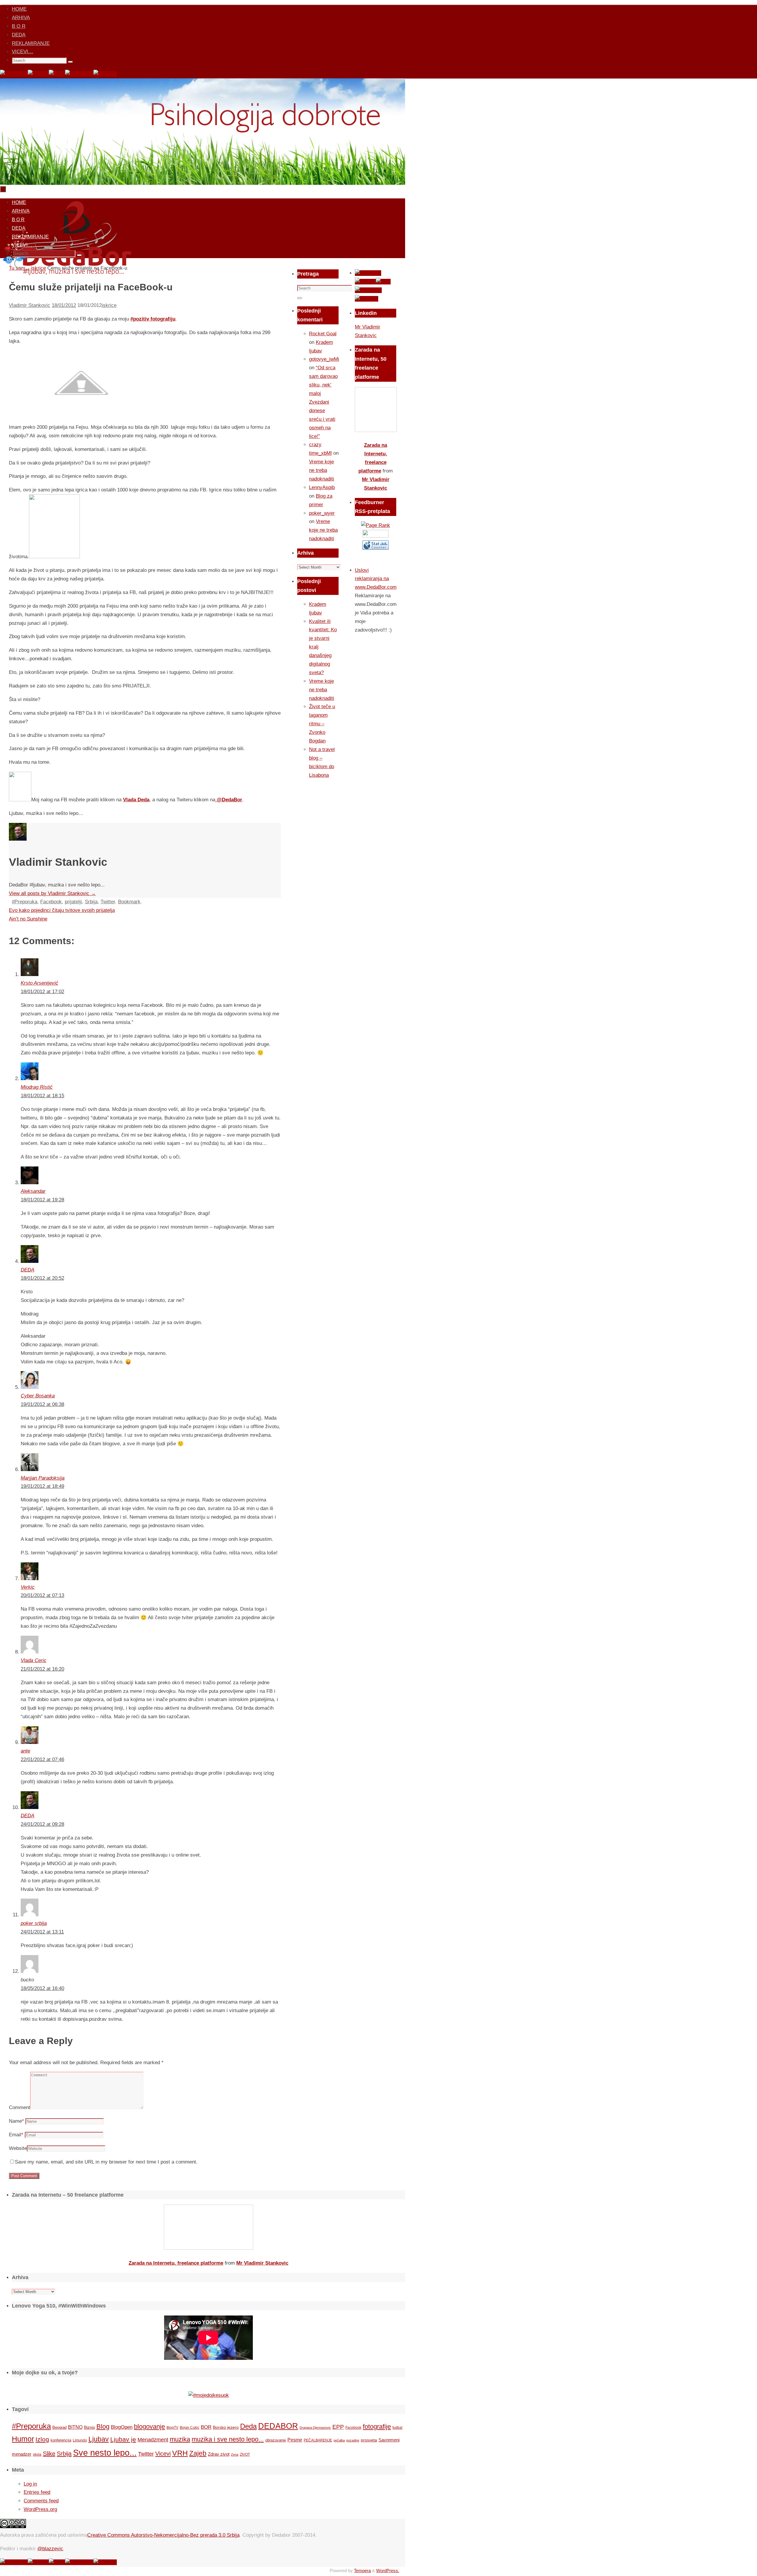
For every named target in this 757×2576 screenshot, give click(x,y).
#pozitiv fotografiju (153, 319)
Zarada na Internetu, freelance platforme (176, 2263)
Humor (23, 2439)
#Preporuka (25, 902)
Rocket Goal (323, 334)
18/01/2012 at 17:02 (42, 992)
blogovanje (149, 2427)
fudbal (397, 2427)
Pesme (295, 2440)
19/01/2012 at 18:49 (42, 1486)
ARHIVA (21, 18)
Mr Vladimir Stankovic (262, 2263)
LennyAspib (322, 487)
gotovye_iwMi (324, 359)
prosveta (369, 2440)
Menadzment (153, 2440)
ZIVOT (245, 2454)
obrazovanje (276, 2440)
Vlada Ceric (34, 1660)
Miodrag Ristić (37, 1087)
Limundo (80, 2440)
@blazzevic (50, 2549)
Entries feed (37, 2492)
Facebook (51, 902)
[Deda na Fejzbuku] (14, 74)
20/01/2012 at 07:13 (42, 1595)
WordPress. (388, 2571)
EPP (338, 2427)
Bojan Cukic (190, 2428)
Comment (20, 2107)
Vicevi (163, 2454)
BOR (206, 2427)
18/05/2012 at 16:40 (42, 1988)
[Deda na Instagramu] (79, 74)
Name (16, 2121)
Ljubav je (123, 2439)
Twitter (108, 902)
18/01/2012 (64, 305)
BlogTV (172, 2427)
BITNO (75, 2427)
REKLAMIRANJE (31, 43)
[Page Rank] (376, 525)
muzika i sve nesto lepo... (228, 2439)
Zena (235, 2454)
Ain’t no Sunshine (28, 919)
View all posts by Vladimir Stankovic (52, 893)
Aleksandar (33, 1191)
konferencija (61, 2440)
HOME (19, 9)
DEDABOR (278, 2426)
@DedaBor (229, 800)
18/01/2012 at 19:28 (42, 1200)
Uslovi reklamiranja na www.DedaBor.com (376, 579)
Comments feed (41, 2501)
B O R (19, 26)
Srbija (91, 902)
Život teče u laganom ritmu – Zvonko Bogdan (322, 724)
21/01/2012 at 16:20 (42, 1669)
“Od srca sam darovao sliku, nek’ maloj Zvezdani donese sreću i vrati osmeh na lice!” (323, 402)
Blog (103, 2427)
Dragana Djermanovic (315, 2428)
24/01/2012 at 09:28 (42, 1824)
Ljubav (99, 2439)
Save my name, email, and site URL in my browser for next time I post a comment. (106, 2162)
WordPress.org (40, 2509)
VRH (180, 2453)
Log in (30, 2484)
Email (16, 2135)
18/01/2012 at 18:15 (42, 1096)
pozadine (353, 2440)
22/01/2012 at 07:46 (42, 1759)
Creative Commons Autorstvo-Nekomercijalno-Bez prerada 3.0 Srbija (163, 2535)
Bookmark (129, 902)
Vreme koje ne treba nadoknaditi (322, 470)
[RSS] (57, 74)
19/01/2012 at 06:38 (42, 1404)
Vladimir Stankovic (30, 305)
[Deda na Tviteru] (38, 74)
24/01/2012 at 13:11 (42, 1932)
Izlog (42, 2439)
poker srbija (34, 1923)
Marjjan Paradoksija (43, 1478)
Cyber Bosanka (38, 1396)
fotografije (377, 2427)
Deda (248, 2426)
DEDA (19, 35)
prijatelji (73, 902)
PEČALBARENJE (318, 2440)
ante (25, 1751)
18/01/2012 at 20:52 (42, 1278)
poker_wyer (322, 513)
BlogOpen (122, 2427)
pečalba (339, 2440)
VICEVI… (22, 52)
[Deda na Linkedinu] (105, 74)
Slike (49, 2454)
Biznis (89, 2427)
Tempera (362, 2571)
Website (18, 2148)
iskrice (109, 305)
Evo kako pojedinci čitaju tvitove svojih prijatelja (62, 910)
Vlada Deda (136, 800)
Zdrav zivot (219, 2454)
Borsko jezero (226, 2427)
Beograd (59, 2427)
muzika (180, 2439)
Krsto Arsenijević (39, 983)
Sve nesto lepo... (105, 2453)
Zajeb (198, 2453)
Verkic (28, 1587)
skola (37, 2454)
